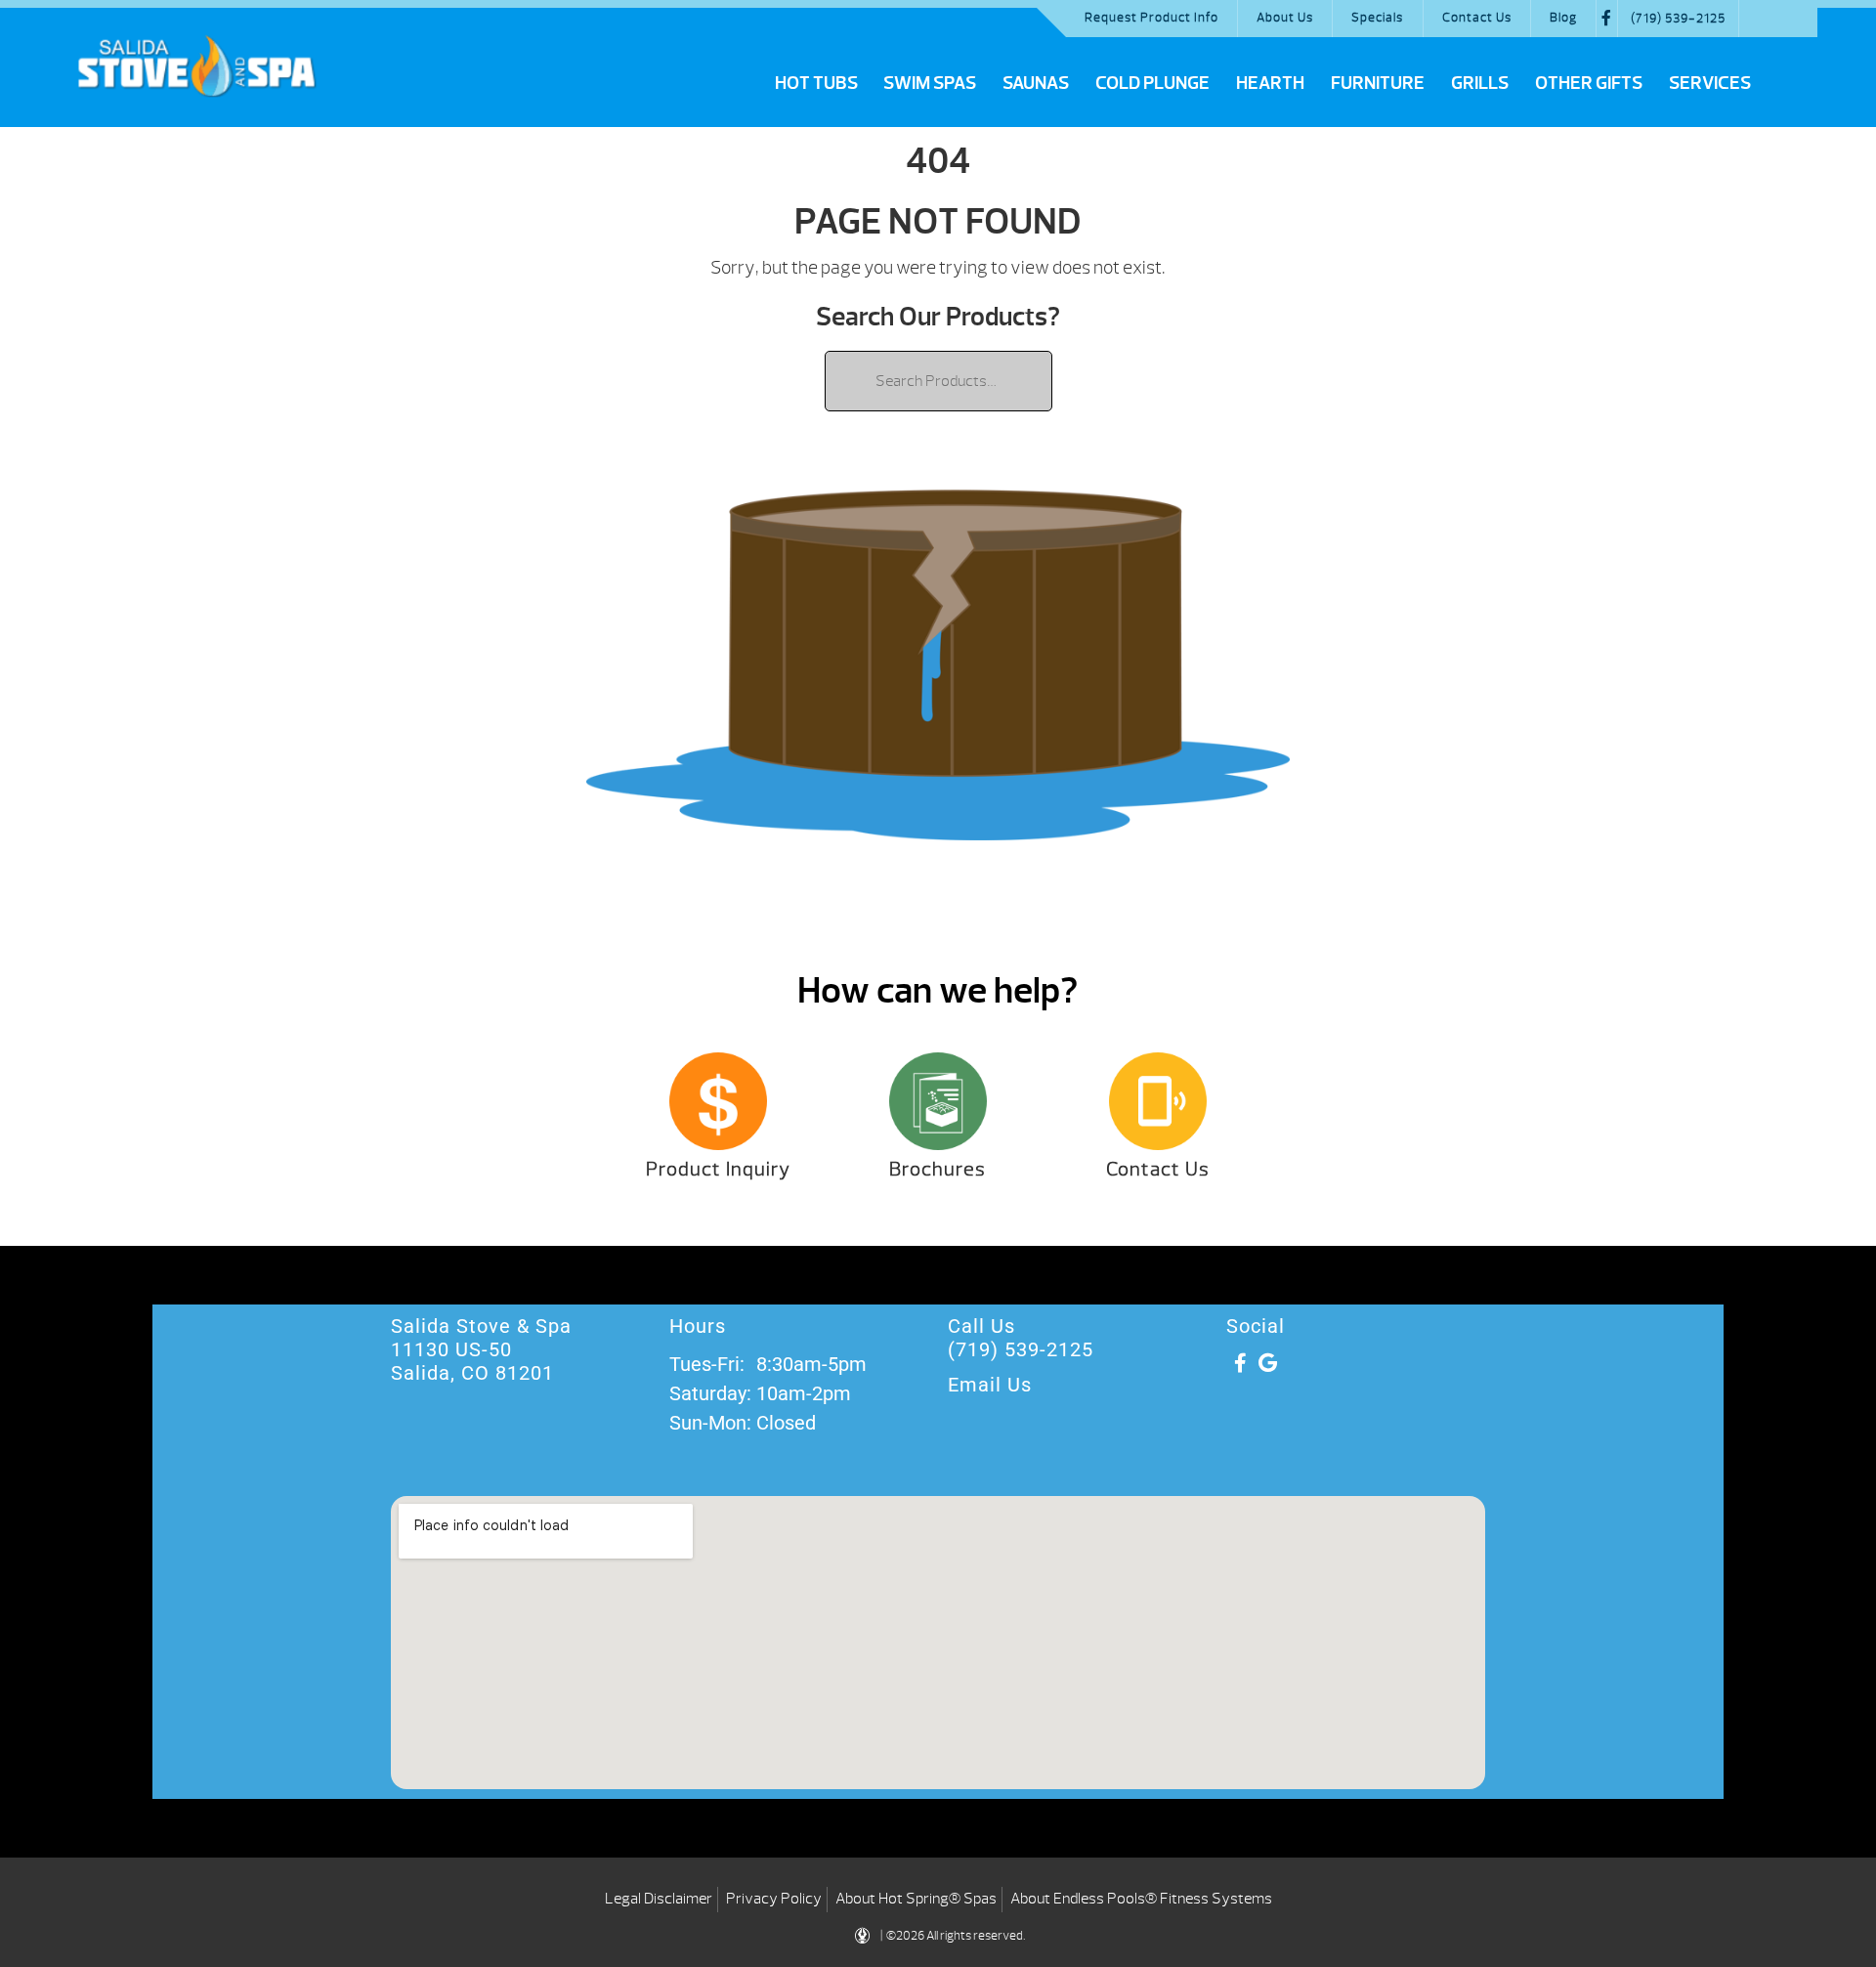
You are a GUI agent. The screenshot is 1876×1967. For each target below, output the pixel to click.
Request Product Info (1151, 18)
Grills (1480, 83)
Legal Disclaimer (659, 1899)
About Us (1285, 18)
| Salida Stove (196, 65)
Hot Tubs (816, 83)
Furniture (1378, 83)
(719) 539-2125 (1678, 19)
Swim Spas (930, 83)
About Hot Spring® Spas (916, 1899)
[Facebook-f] (1240, 1363)
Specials (1377, 18)
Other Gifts (1589, 83)
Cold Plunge (1152, 83)
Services (1710, 83)
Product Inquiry (718, 1169)
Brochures (938, 1169)
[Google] (1267, 1363)
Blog (1563, 18)
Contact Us (1477, 18)
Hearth (1270, 83)
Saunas (1036, 83)
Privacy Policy (774, 1899)
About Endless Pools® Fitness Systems (1141, 1899)
